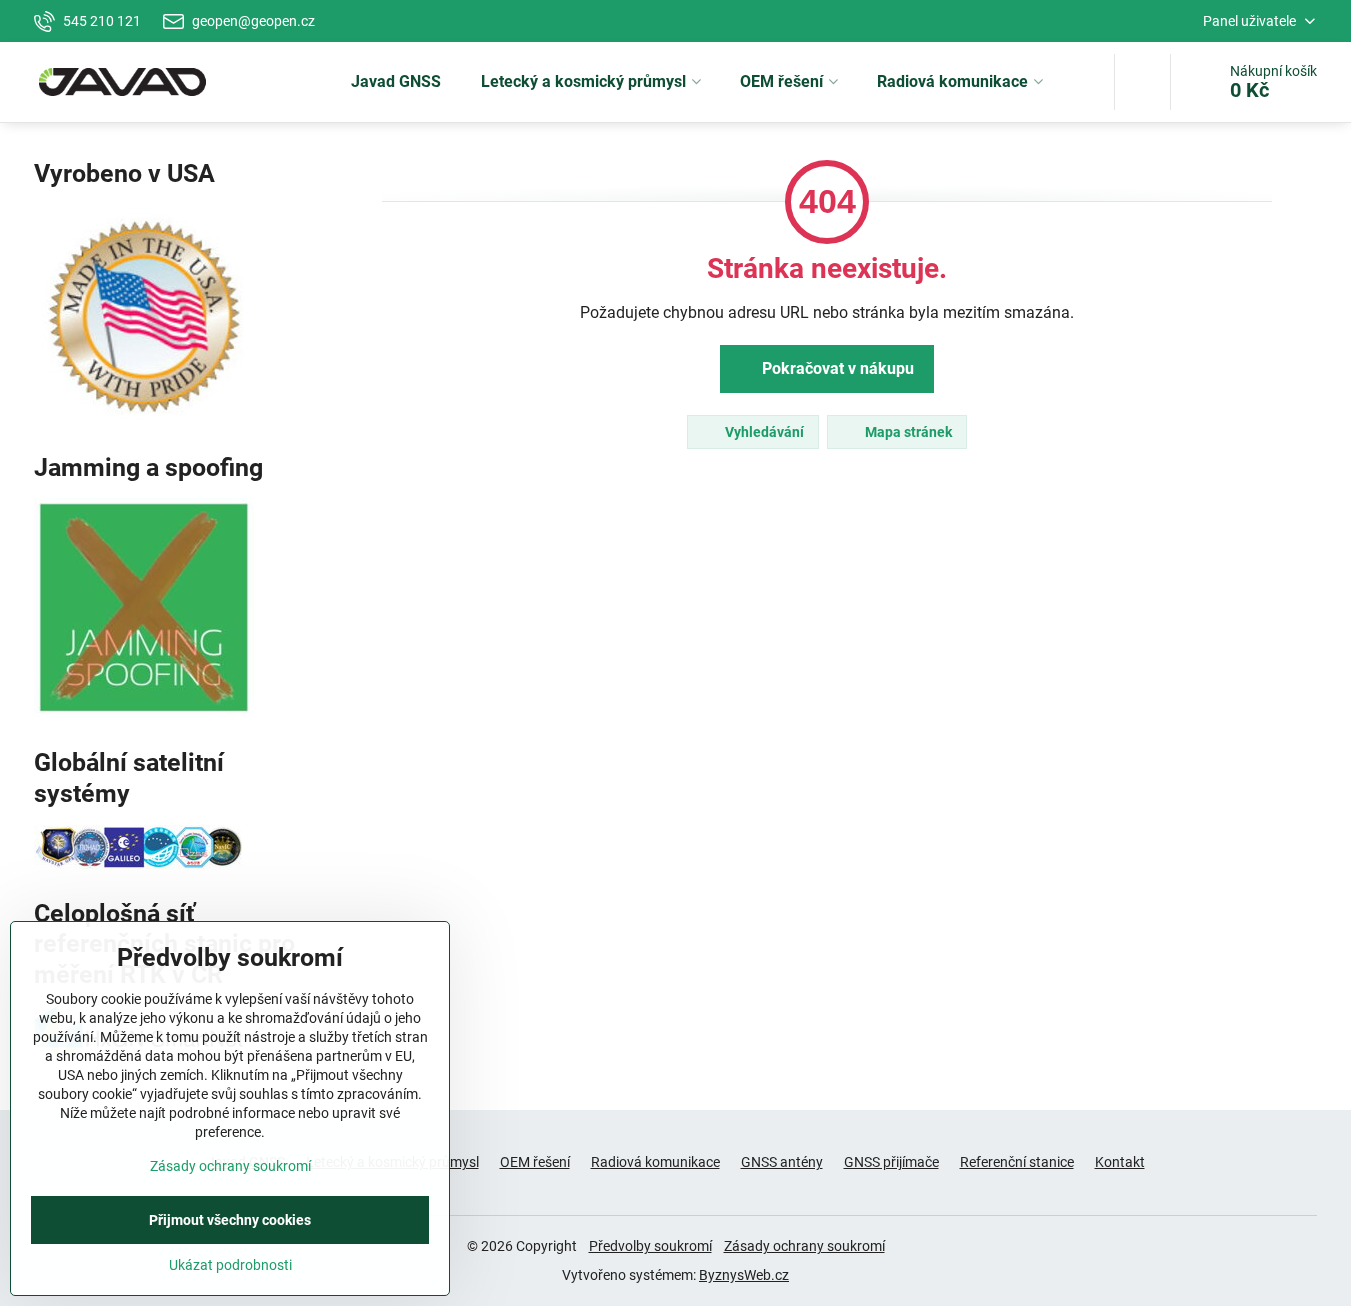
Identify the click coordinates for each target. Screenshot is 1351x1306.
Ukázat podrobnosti (230, 1265)
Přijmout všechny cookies (230, 1220)
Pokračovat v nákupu (836, 368)
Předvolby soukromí (650, 1246)
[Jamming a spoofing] (144, 713)
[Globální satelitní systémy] (139, 864)
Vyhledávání (763, 432)
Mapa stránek (907, 432)
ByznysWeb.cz (744, 1275)
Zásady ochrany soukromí (804, 1246)
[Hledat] (1142, 82)
